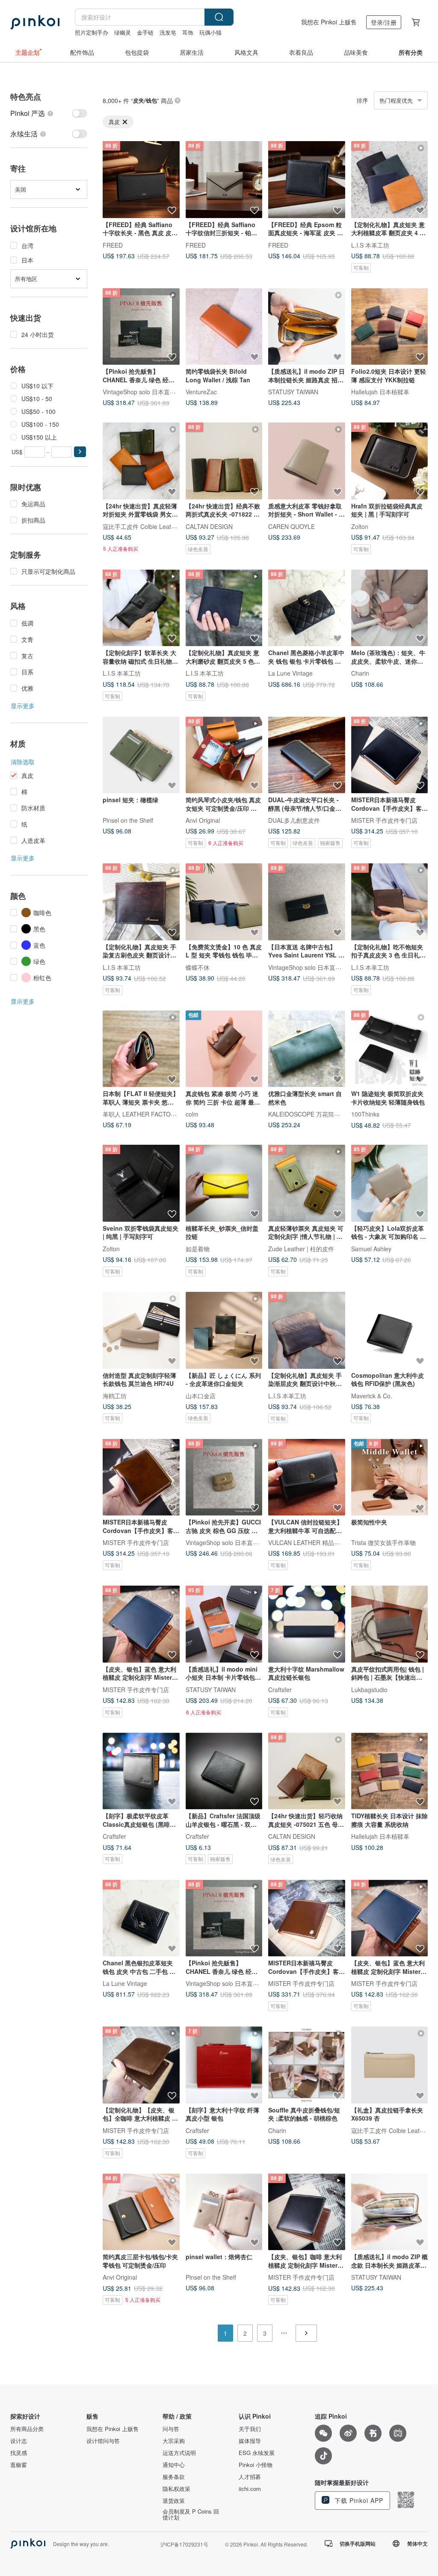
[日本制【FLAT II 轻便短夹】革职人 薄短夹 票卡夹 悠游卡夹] (141, 1049)
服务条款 (174, 2477)
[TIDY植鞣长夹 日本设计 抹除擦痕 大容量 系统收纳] (390, 1771)
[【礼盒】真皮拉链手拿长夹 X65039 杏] (390, 2065)
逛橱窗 (19, 2465)
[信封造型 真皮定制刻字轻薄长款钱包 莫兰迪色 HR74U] (141, 1330)
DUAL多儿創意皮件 (294, 820)
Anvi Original (203, 820)
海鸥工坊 (115, 1395)
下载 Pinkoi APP (358, 2500)
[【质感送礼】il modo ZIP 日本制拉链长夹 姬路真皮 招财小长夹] (307, 327)
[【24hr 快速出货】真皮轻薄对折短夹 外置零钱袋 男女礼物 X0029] (141, 461)
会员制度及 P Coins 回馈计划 (191, 2514)
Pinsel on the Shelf (128, 820)
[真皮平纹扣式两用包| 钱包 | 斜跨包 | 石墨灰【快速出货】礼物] (390, 1624)
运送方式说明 (179, 2453)
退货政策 (174, 2501)
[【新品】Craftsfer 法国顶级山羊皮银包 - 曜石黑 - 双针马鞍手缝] (224, 1771)
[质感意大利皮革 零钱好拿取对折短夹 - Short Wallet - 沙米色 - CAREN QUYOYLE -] (307, 461)
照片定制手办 (92, 32)
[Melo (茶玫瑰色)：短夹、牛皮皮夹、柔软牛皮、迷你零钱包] (390, 608)
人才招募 (250, 2477)
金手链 (145, 32)
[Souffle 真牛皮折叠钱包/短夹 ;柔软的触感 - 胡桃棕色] (307, 2065)
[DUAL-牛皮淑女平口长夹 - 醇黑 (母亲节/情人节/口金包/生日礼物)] (307, 755)
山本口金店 (201, 1395)
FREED (113, 245)
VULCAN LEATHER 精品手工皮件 (313, 1542)
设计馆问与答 (103, 2441)
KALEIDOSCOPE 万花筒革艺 (307, 1114)
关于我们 (250, 2429)
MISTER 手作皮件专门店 (384, 820)
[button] (80, 452)
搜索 (219, 17)
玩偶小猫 (210, 32)
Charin (360, 673)
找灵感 (19, 2453)
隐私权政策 (176, 2489)
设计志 (19, 2441)
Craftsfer (280, 1689)
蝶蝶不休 (198, 967)
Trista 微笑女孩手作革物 (383, 1542)
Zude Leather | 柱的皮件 (301, 1248)
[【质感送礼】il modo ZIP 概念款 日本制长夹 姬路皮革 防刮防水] (390, 2212)
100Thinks (365, 1114)
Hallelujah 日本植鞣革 (380, 392)
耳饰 (188, 32)
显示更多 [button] (23, 706)
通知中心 (174, 2465)
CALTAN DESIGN (209, 526)
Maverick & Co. (372, 1395)
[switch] (49, 113)
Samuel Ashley (371, 1248)
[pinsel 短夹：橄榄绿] (141, 755)
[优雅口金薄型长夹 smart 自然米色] (307, 1049)
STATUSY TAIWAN (293, 392)
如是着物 (198, 1248)
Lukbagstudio (369, 1689)
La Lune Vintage (290, 673)
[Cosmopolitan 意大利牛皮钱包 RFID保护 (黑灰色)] (390, 1330)
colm (192, 1114)
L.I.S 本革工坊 (370, 245)
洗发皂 (168, 32)
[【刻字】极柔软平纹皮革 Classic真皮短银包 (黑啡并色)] (141, 1771)
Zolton (360, 526)
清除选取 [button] (23, 762)
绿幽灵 (123, 32)
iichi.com (250, 2489)
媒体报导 (250, 2441)
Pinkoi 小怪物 (256, 2465)
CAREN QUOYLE (292, 526)
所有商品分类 (27, 2429)
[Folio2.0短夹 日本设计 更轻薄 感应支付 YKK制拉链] (390, 327)
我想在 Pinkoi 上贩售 (329, 22)
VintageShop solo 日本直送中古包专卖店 (157, 392)
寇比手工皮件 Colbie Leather (141, 526)
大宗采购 (174, 2441)
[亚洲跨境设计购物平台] (35, 22)
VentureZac (201, 392)
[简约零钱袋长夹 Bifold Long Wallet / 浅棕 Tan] (224, 327)
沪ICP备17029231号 (184, 2544)
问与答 (171, 2429)
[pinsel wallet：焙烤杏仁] (224, 2212)
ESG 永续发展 (257, 2453)
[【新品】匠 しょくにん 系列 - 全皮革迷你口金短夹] (224, 1330)
